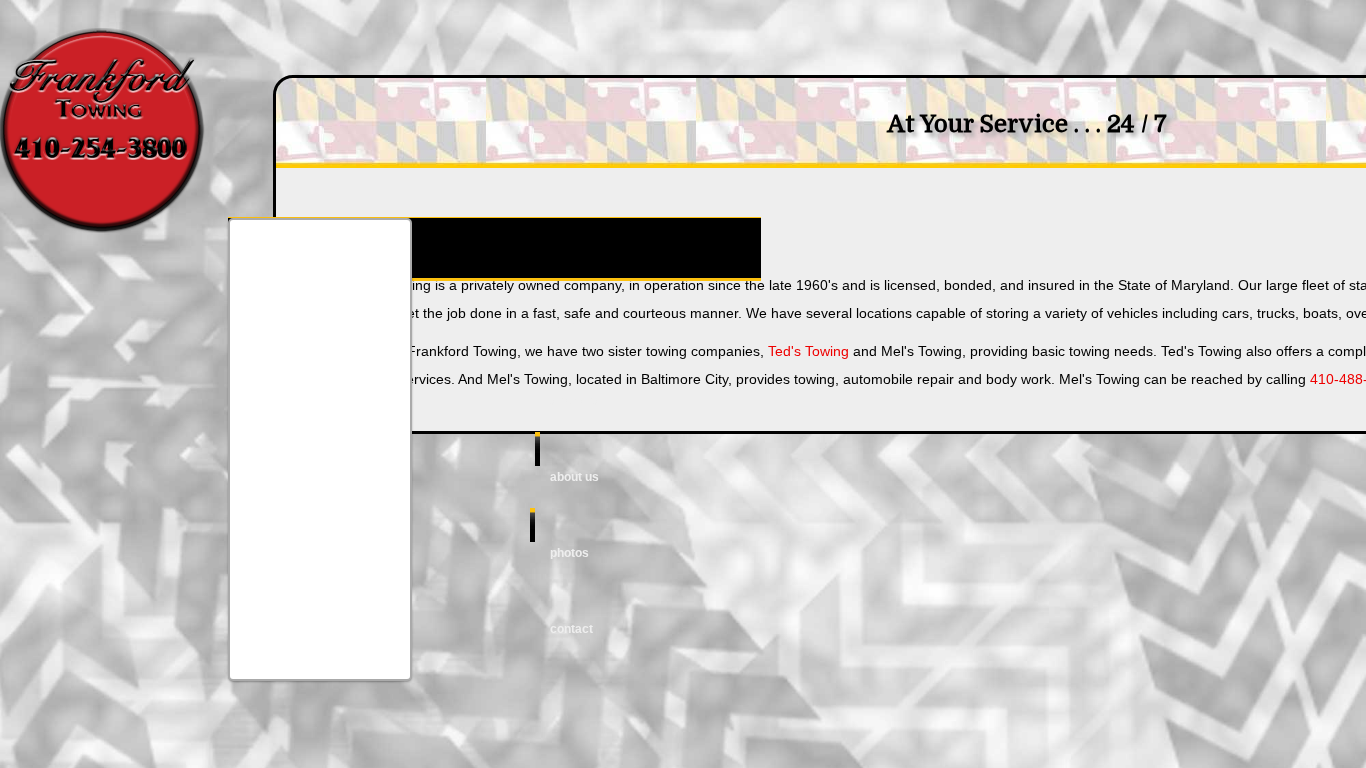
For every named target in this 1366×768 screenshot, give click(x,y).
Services (575, 401)
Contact (571, 629)
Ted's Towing (808, 351)
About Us (574, 477)
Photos (569, 553)
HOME (566, 325)
